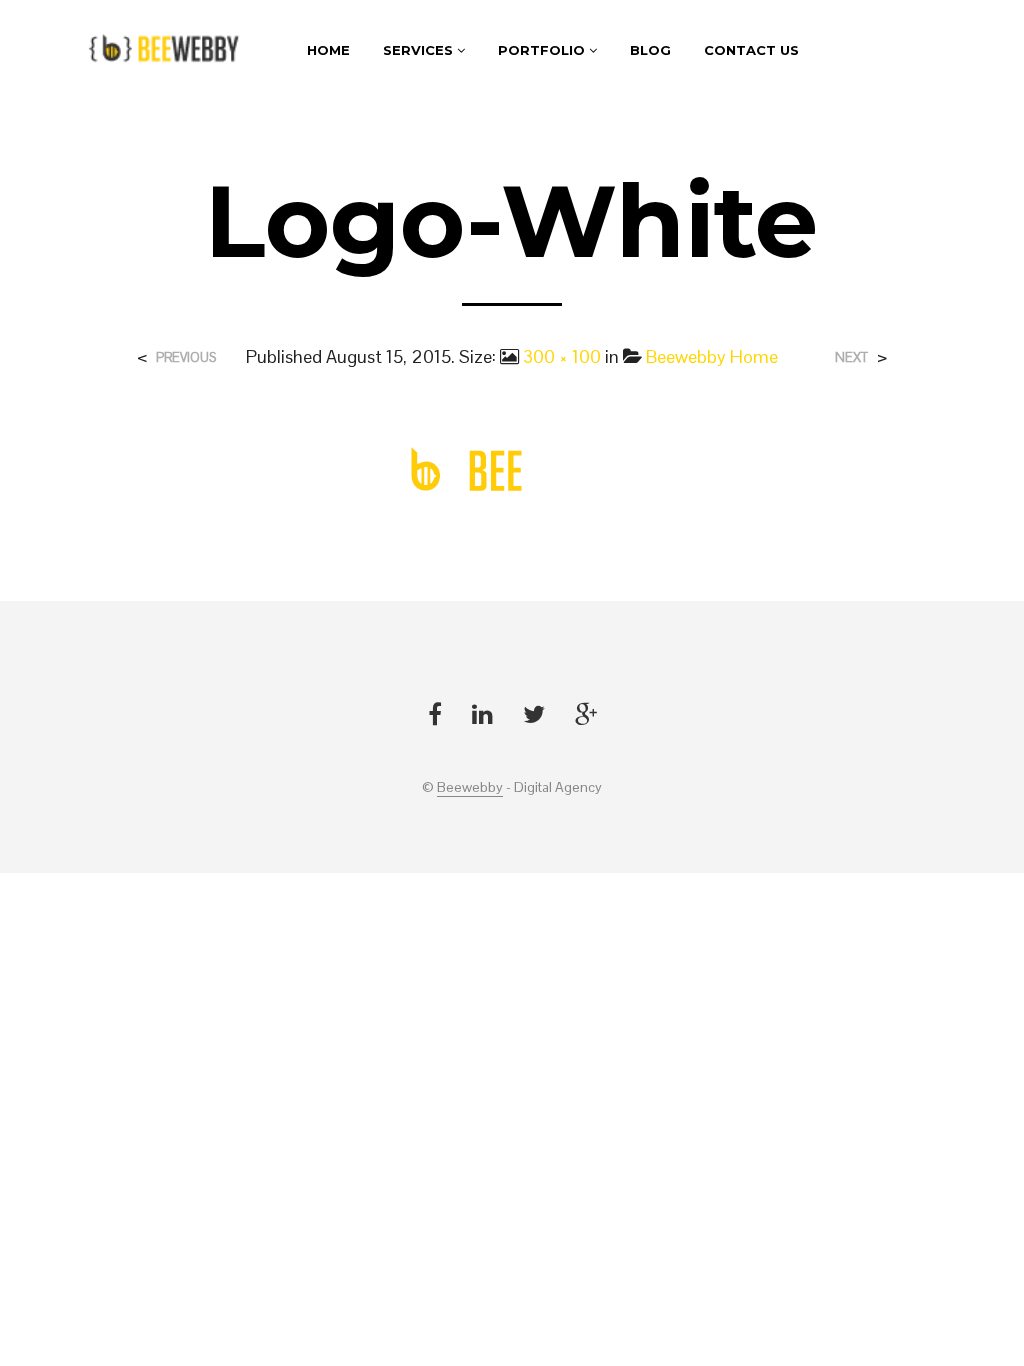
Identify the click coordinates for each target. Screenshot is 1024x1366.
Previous (186, 357)
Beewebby (470, 788)
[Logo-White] (512, 469)
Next (851, 357)
